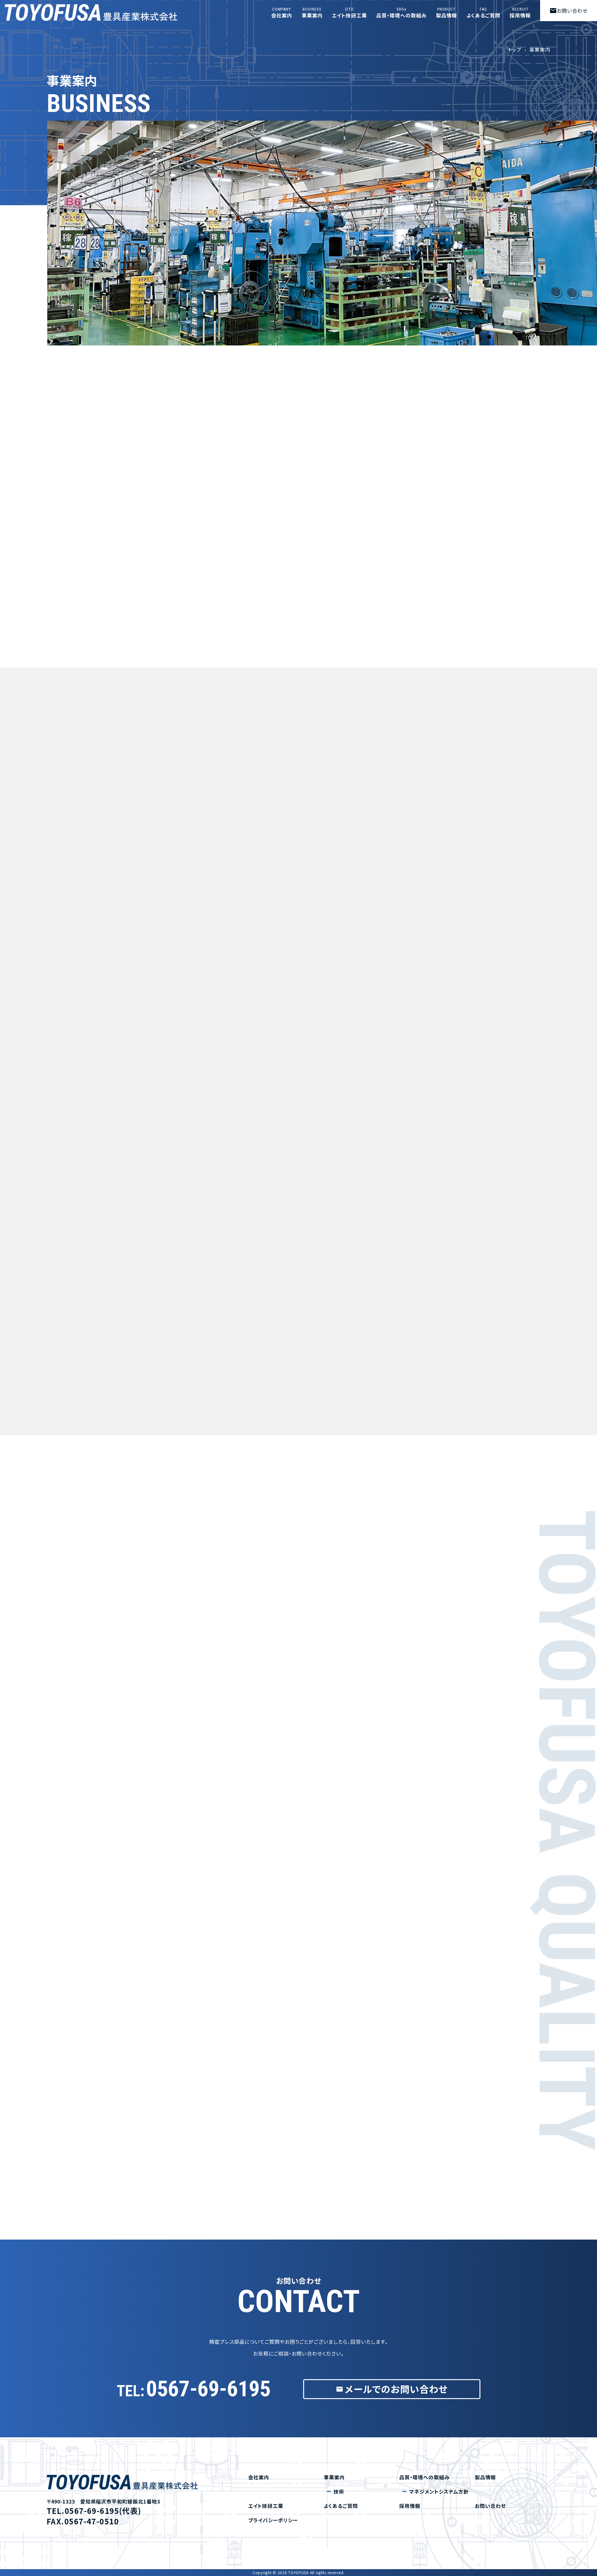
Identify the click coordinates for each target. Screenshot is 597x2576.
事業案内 (312, 13)
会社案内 (282, 13)
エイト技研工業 (349, 13)
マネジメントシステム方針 (439, 2491)
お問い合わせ (569, 11)
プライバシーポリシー (273, 2520)
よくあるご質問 (484, 13)
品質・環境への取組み (401, 13)
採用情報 (520, 13)
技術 (339, 2491)
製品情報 (447, 13)
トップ (515, 49)
